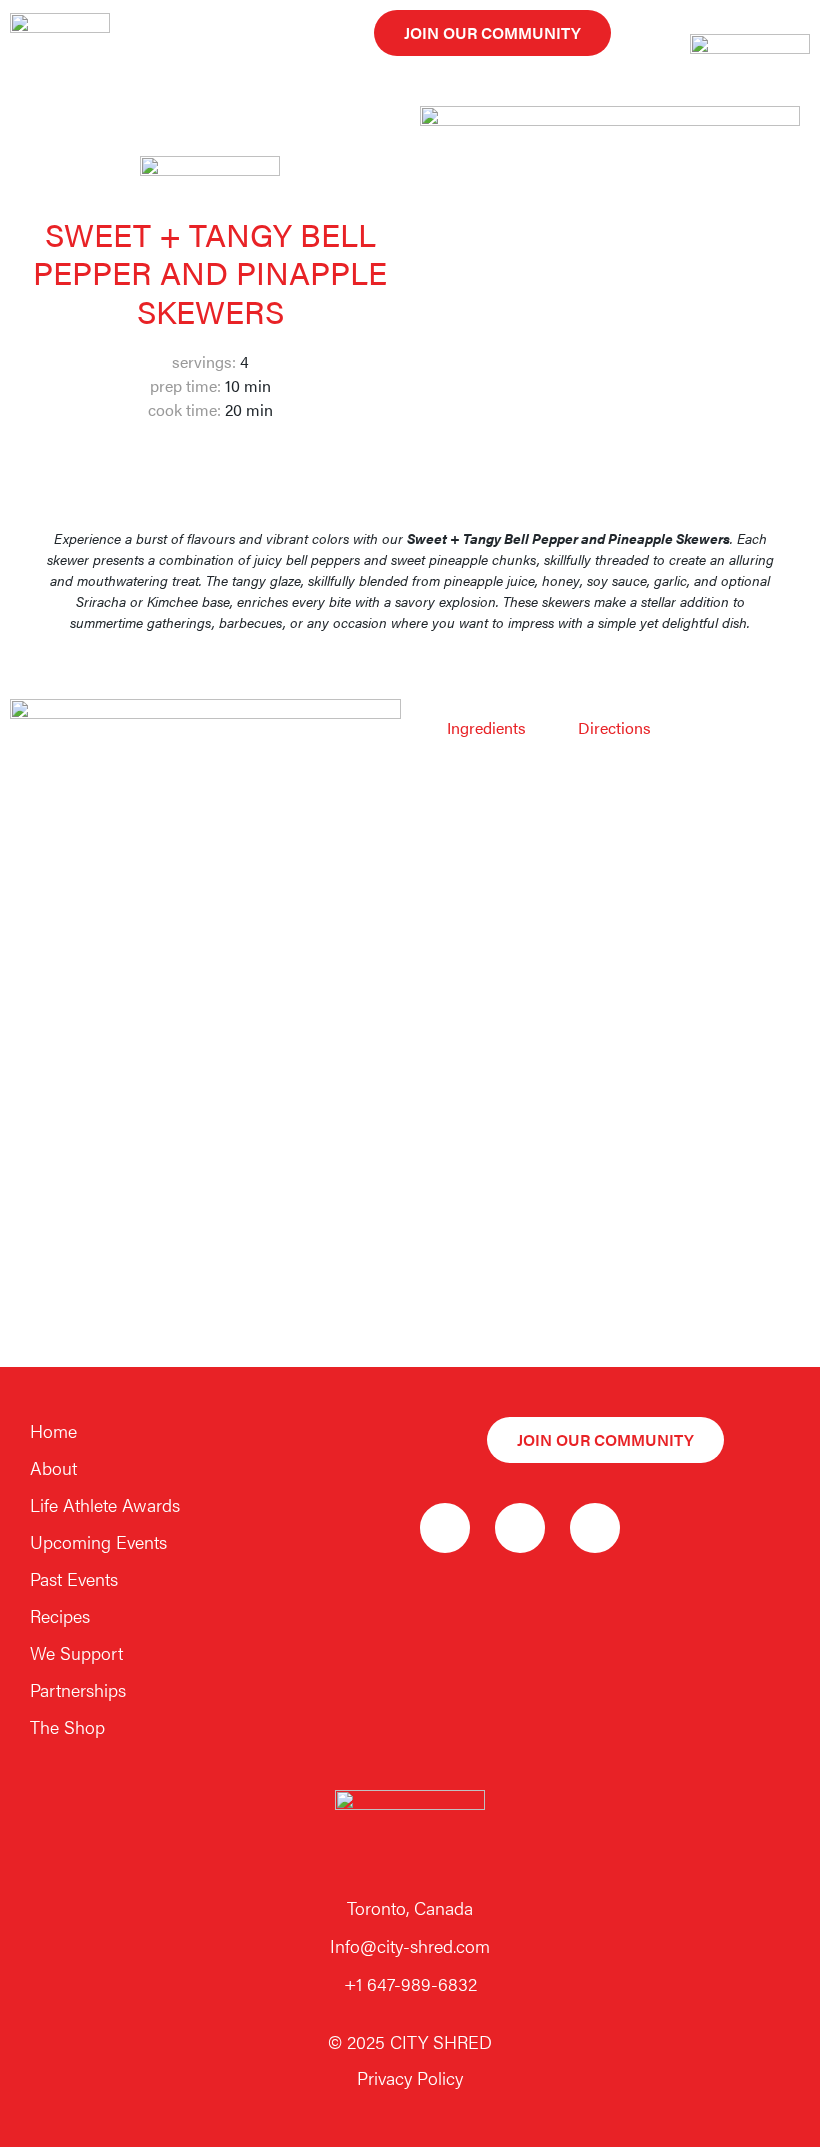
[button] (492, 33)
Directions (614, 727)
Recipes (60, 1615)
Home (53, 1430)
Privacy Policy (410, 2077)
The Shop (67, 1726)
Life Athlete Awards (105, 1504)
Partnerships (78, 1689)
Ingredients (486, 727)
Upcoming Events (98, 1541)
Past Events (74, 1578)
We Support (76, 1652)
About (53, 1467)
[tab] (486, 728)
